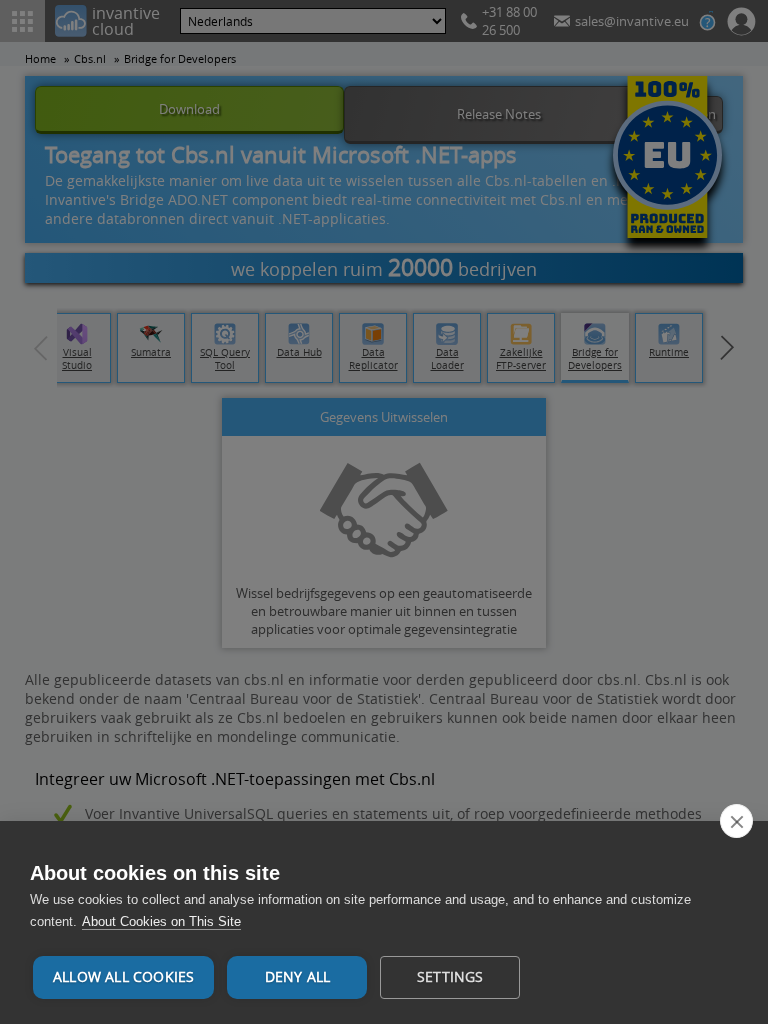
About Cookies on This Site (161, 921)
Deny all (298, 977)
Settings (450, 977)
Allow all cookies (123, 977)
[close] (736, 821)
